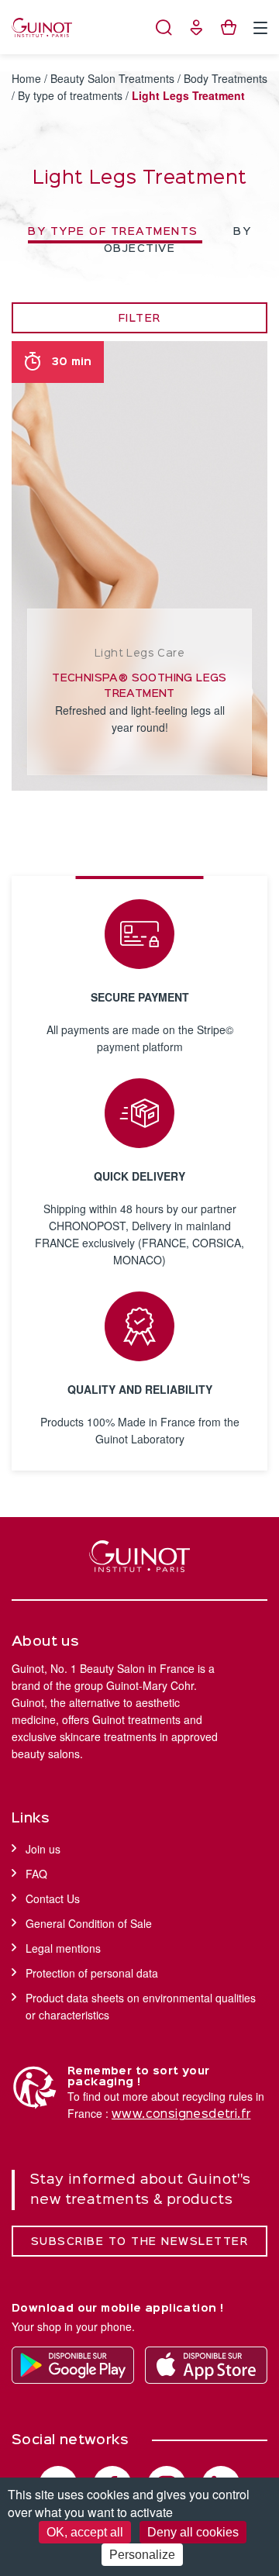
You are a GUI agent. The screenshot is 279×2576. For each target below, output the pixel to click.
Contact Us (53, 1898)
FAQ (36, 1874)
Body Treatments (226, 78)
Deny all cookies (193, 2532)
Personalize (142, 2555)
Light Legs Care (139, 653)
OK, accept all (85, 2532)
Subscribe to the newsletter (140, 2242)
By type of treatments (70, 95)
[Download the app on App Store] (206, 2365)
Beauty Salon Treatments (112, 78)
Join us (43, 1849)
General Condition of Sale (89, 1923)
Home (26, 78)
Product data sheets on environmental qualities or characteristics (141, 2006)
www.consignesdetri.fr (181, 2115)
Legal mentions (63, 1948)
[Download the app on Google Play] (73, 2365)
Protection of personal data (92, 1973)
